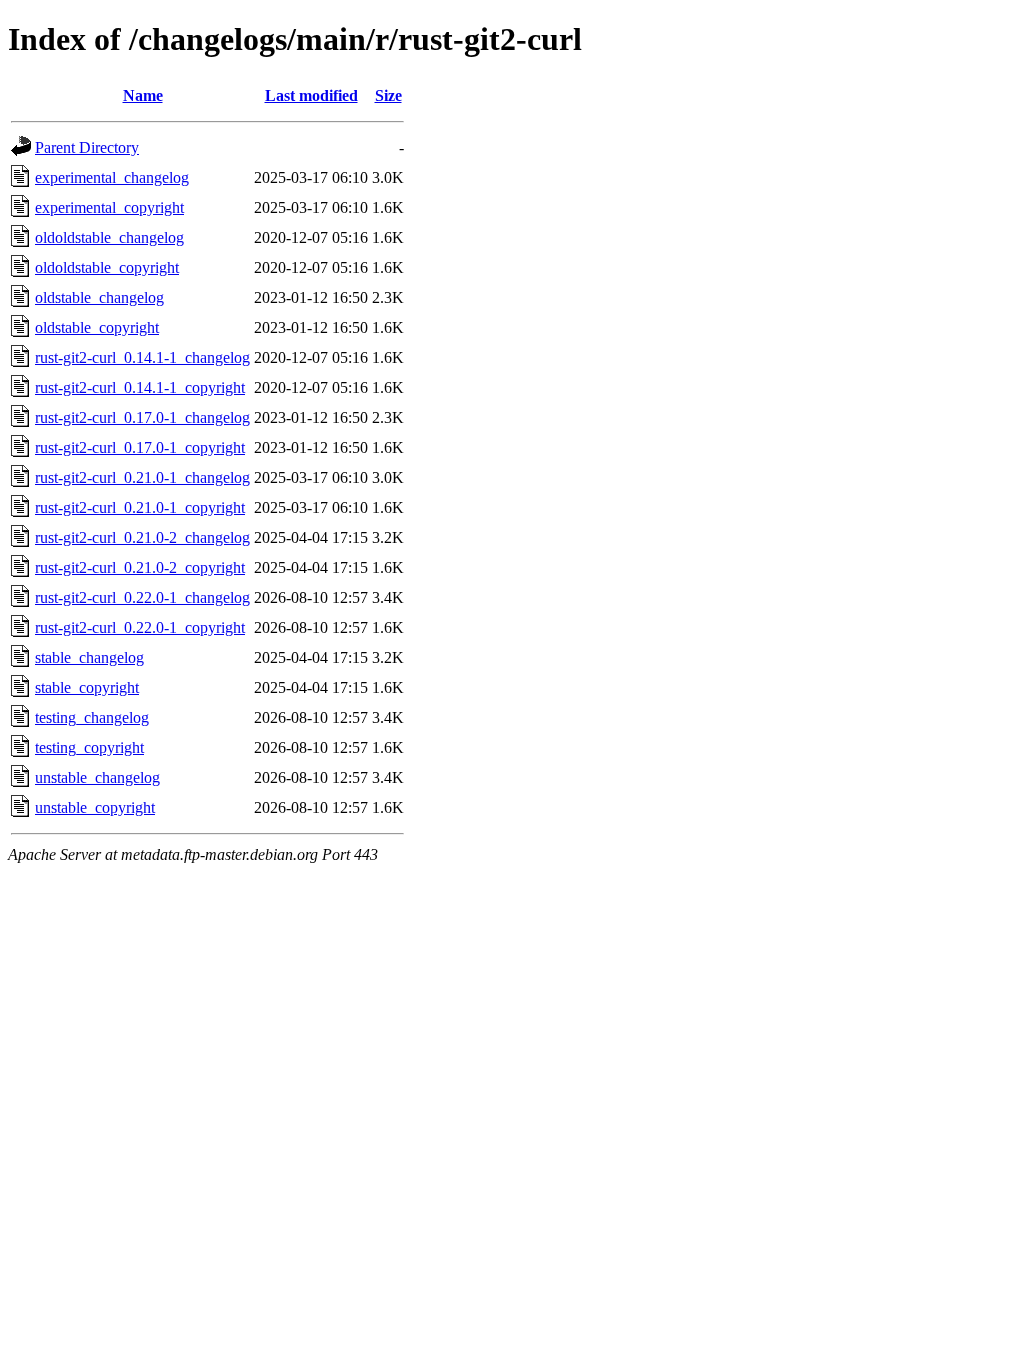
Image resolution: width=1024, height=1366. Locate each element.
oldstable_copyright (97, 327)
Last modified (311, 95)
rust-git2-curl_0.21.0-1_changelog (142, 477)
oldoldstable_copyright (107, 267)
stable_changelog (89, 657)
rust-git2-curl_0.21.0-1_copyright (140, 507)
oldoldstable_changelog (109, 237)
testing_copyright (89, 747)
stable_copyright (87, 687)
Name (143, 95)
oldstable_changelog (99, 297)
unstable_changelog (97, 777)
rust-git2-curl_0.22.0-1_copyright (140, 627)
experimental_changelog (112, 177)
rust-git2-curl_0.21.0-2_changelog (142, 537)
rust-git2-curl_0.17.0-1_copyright (140, 447)
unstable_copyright (95, 807)
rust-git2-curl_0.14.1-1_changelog (142, 357)
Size (388, 95)
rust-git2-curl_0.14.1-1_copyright (140, 387)
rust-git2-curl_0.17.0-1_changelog (142, 417)
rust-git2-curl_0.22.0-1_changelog (142, 597)
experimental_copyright (109, 207)
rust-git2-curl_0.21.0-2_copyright (140, 567)
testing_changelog (92, 717)
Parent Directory (87, 147)
